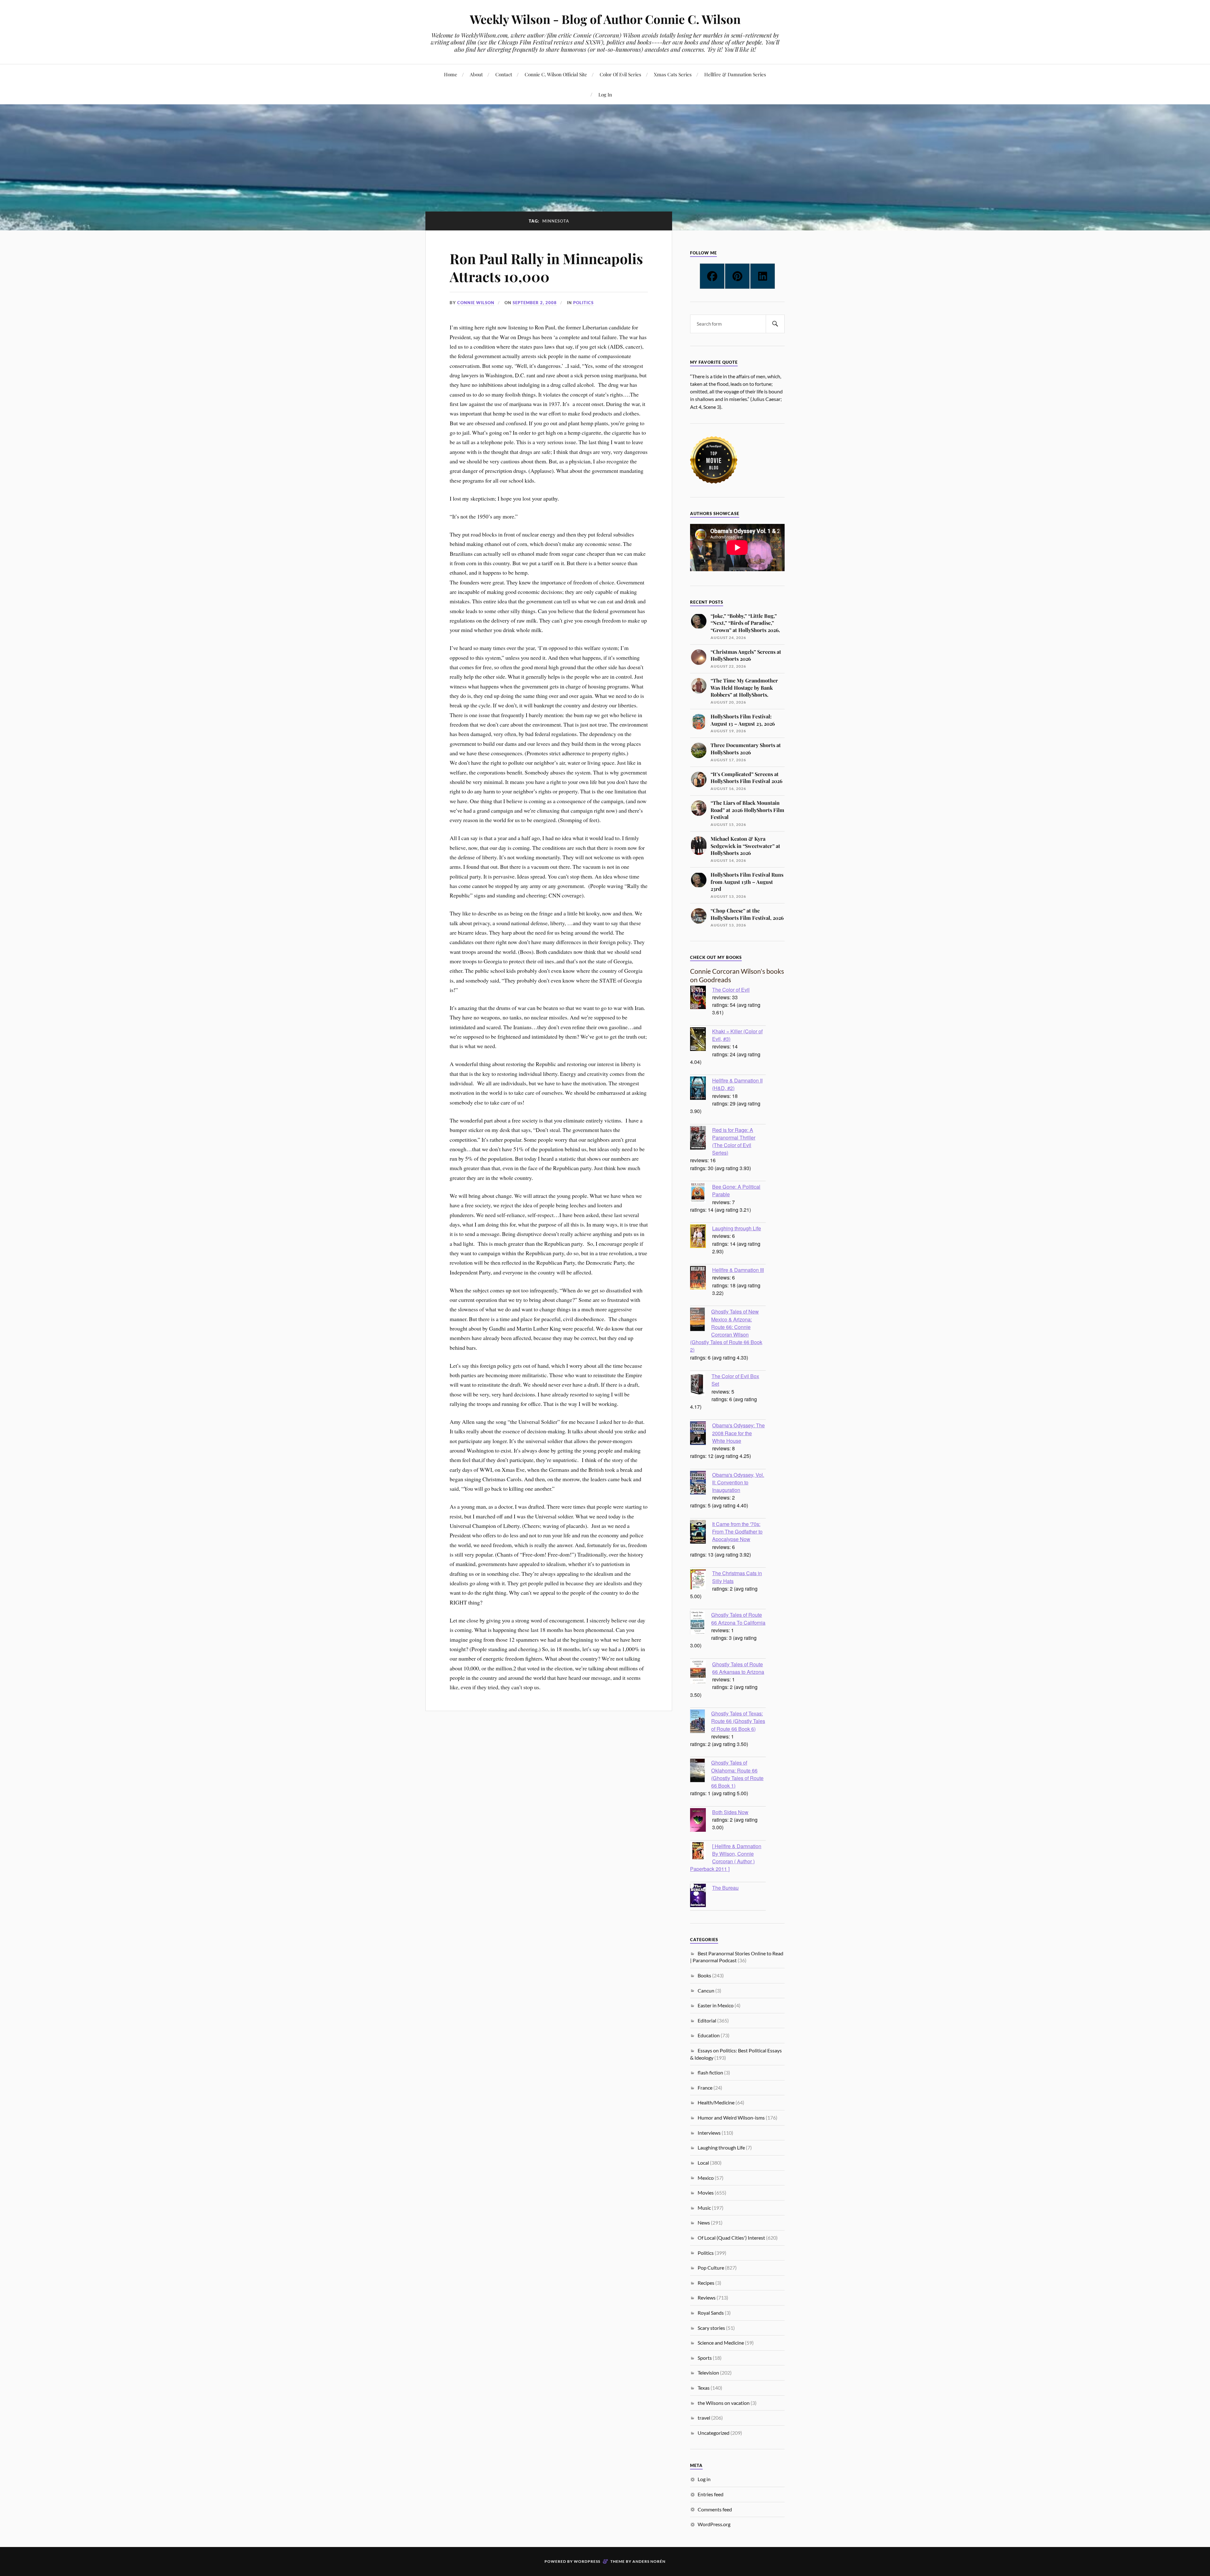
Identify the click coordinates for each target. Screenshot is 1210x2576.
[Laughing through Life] (701, 1237)
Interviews (709, 2133)
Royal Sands (711, 2313)
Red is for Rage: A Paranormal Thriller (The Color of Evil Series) (734, 1141)
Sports (705, 2358)
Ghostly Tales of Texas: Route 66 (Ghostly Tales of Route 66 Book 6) (738, 1721)
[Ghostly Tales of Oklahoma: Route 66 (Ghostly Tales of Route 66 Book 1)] (701, 1771)
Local (703, 2163)
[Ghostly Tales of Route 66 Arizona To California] (701, 1623)
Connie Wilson (476, 303)
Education (709, 2035)
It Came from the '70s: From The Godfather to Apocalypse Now (737, 1531)
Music (704, 2208)
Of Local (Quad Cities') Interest (731, 2238)
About (476, 74)
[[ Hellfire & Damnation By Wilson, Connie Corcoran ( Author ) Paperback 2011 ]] (701, 1851)
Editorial (707, 2020)
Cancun (706, 1990)
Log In (605, 94)
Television (708, 2373)
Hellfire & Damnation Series (735, 74)
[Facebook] (712, 276)
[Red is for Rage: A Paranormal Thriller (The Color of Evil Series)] (701, 1139)
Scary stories (711, 2328)
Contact (504, 74)
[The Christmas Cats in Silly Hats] (701, 1580)
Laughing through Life (737, 1228)
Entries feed (711, 2494)
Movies (706, 2193)
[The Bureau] (701, 1896)
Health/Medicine (716, 2102)
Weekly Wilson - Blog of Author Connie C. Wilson (605, 19)
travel (704, 2418)
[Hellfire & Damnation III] (701, 1279)
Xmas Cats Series (673, 74)
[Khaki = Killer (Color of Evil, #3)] (701, 1040)
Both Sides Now (730, 1812)
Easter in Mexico (716, 2005)
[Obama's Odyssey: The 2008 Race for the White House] (701, 1434)
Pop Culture (711, 2268)
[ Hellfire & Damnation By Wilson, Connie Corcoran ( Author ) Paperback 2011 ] (726, 1857)
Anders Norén (649, 2561)
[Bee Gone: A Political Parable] (701, 1194)
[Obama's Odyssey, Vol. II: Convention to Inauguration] (701, 1483)
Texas (704, 2388)
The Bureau (725, 1888)
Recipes (706, 2283)
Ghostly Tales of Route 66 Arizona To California (738, 1618)
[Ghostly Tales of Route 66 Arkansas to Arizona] (701, 1673)
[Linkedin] (763, 276)
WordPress (587, 2561)
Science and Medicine (721, 2343)
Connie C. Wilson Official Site (556, 74)
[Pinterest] (737, 276)
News (704, 2222)
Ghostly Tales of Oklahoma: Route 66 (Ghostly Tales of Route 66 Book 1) (737, 1774)
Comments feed (715, 2509)
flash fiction (710, 2072)
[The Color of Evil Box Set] (701, 1385)
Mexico (706, 2178)
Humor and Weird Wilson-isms (731, 2118)
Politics (583, 303)
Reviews (707, 2298)
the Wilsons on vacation (724, 2403)
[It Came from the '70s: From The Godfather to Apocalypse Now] (701, 1533)
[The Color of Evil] (701, 998)
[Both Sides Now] (701, 1821)
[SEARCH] (775, 324)
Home (451, 74)
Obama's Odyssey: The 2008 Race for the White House (738, 1433)
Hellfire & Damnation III (738, 1270)
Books (704, 1975)
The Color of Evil (731, 989)
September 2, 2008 (535, 303)
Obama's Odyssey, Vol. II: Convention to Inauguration (738, 1482)
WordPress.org (714, 2524)
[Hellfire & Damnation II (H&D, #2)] (701, 1089)
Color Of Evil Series (620, 74)
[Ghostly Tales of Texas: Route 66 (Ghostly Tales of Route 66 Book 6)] (701, 1722)
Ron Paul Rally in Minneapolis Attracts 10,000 (546, 267)
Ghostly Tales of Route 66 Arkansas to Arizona (738, 1668)
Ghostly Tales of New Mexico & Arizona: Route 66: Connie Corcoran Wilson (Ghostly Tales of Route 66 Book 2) (726, 1330)
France (705, 2088)
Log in (704, 2479)
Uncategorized (714, 2433)
